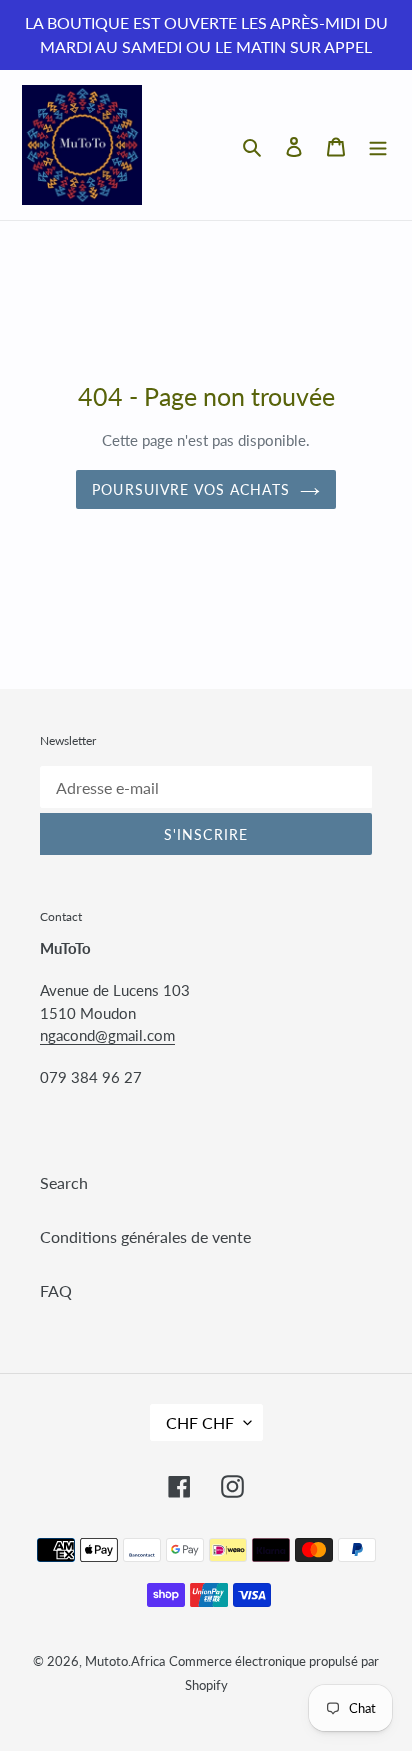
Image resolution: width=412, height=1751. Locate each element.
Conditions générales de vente (145, 1236)
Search (64, 1182)
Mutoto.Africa (125, 1661)
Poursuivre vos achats (191, 489)
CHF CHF (200, 1422)
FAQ (56, 1290)
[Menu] (378, 145)
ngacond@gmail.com (107, 1035)
